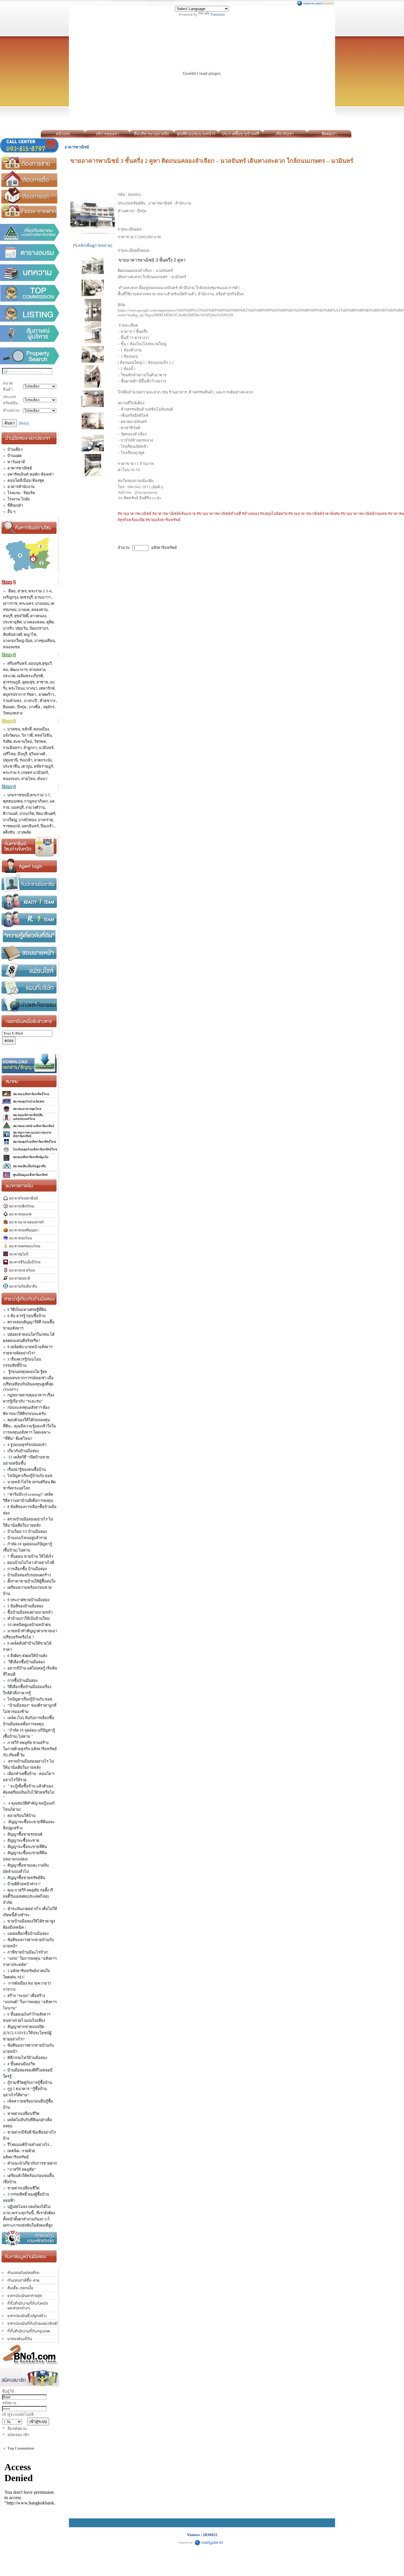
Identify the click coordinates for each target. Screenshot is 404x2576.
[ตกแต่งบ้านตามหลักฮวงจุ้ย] (30, 2238)
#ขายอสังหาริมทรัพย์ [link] (163, 520)
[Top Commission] (30, 293)
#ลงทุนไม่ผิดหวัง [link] (274, 514)
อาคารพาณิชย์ (77, 147)
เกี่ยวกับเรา (285, 134)
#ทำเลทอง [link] (251, 514)
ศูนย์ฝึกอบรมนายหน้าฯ (196, 134)
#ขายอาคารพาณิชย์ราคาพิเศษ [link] (314, 514)
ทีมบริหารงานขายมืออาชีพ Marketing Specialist (152, 135)
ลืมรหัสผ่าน (17, 2429)
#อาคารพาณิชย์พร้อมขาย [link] (174, 514)
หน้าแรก (63, 134)
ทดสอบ (357, 134)
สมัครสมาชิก (18, 2435)
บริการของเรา (107, 134)
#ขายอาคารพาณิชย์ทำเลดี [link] (219, 514)
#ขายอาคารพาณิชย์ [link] (135, 514)
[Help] (24, 423)
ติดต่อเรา (329, 134)
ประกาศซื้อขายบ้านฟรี (240, 134)
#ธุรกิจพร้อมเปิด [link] (131, 520)
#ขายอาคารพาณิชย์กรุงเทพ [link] (364, 514)
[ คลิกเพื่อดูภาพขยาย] (93, 245)
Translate (218, 14)
